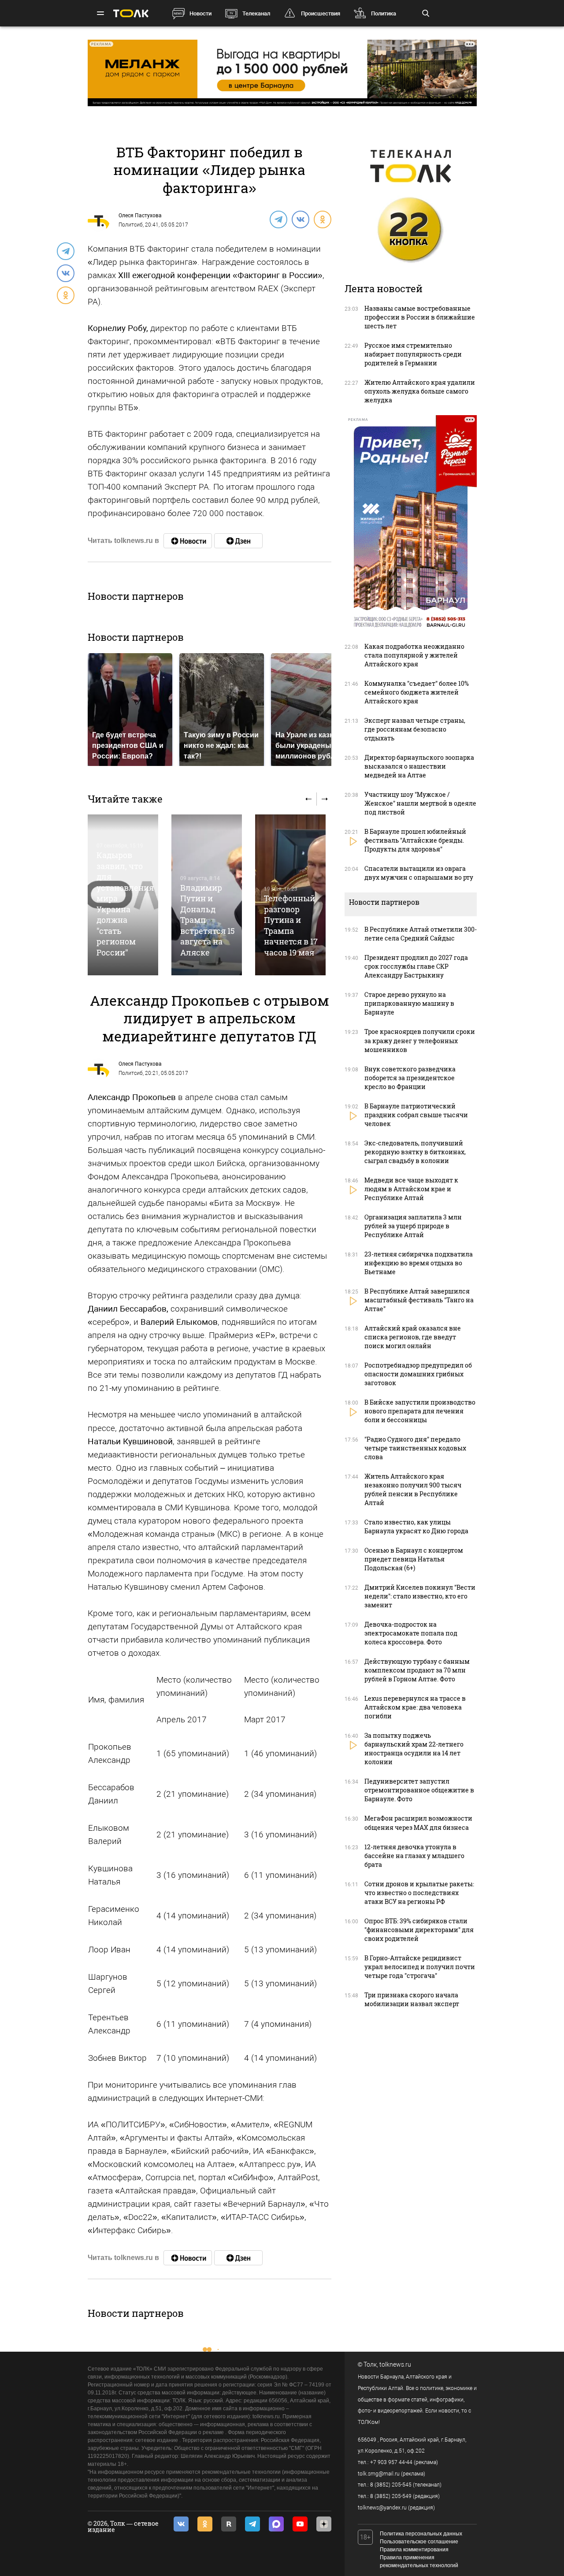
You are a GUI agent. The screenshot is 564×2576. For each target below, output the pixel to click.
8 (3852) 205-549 (391, 2496)
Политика (384, 13)
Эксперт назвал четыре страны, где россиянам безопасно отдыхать (415, 729)
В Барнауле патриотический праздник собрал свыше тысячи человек (416, 1115)
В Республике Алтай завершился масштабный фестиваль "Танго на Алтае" (419, 1300)
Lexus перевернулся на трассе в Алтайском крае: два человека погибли (415, 1707)
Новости (200, 13)
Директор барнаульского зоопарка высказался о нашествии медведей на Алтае (419, 766)
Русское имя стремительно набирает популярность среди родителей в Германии (413, 354)
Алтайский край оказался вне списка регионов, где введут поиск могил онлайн (413, 1337)
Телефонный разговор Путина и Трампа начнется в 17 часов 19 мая (291, 925)
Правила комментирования (414, 2550)
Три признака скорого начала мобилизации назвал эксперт (412, 1999)
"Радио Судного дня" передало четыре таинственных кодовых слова (415, 1448)
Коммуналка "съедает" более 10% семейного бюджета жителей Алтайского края (417, 692)
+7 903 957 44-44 (391, 2462)
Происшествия (321, 13)
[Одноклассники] (322, 219)
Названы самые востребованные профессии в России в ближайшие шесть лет (420, 317)
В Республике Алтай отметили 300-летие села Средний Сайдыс (421, 934)
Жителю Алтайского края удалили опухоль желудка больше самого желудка (420, 391)
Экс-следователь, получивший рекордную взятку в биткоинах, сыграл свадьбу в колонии (415, 1152)
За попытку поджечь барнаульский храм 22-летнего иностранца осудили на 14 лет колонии (414, 1749)
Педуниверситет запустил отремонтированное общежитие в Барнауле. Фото (419, 1790)
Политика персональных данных (421, 2534)
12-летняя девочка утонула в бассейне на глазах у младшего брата (414, 1856)
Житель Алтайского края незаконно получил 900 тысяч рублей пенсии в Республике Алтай (413, 1489)
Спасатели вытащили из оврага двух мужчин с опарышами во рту (419, 873)
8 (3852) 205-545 (391, 2485)
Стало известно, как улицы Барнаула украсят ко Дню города (416, 1526)
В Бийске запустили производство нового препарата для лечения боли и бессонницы (420, 1411)
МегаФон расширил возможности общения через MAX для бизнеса (418, 1823)
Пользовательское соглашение (419, 2542)
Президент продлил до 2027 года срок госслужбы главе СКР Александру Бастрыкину (416, 966)
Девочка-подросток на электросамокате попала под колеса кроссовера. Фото (411, 1633)
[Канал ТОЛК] (238, 541)
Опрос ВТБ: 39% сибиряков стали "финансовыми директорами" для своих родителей (419, 1930)
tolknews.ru (395, 2364)
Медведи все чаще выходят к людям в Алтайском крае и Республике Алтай (411, 1189)
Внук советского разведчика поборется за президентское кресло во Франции (410, 1078)
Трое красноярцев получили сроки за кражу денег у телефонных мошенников (420, 1040)
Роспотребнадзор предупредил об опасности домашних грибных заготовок (418, 1374)
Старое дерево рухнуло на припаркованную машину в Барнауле (409, 1003)
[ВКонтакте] (300, 219)
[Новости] (188, 541)
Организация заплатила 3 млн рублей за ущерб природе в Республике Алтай (413, 1226)
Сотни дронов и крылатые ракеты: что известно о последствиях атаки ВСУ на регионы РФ (419, 1893)
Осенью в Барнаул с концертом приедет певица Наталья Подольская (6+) (414, 1559)
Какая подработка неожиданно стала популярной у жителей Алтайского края (414, 655)
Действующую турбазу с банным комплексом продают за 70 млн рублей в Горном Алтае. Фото (417, 1670)
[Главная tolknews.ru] (131, 13)
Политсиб (131, 225)
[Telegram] (278, 219)
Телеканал (256, 13)
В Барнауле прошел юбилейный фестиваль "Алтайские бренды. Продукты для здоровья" (415, 840)
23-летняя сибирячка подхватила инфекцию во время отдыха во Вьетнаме (419, 1263)
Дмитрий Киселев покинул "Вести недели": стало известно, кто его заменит (420, 1596)
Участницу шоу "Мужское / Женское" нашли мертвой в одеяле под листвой (420, 803)
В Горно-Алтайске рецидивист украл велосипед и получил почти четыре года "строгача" (420, 1967)
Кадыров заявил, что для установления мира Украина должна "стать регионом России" (125, 903)
